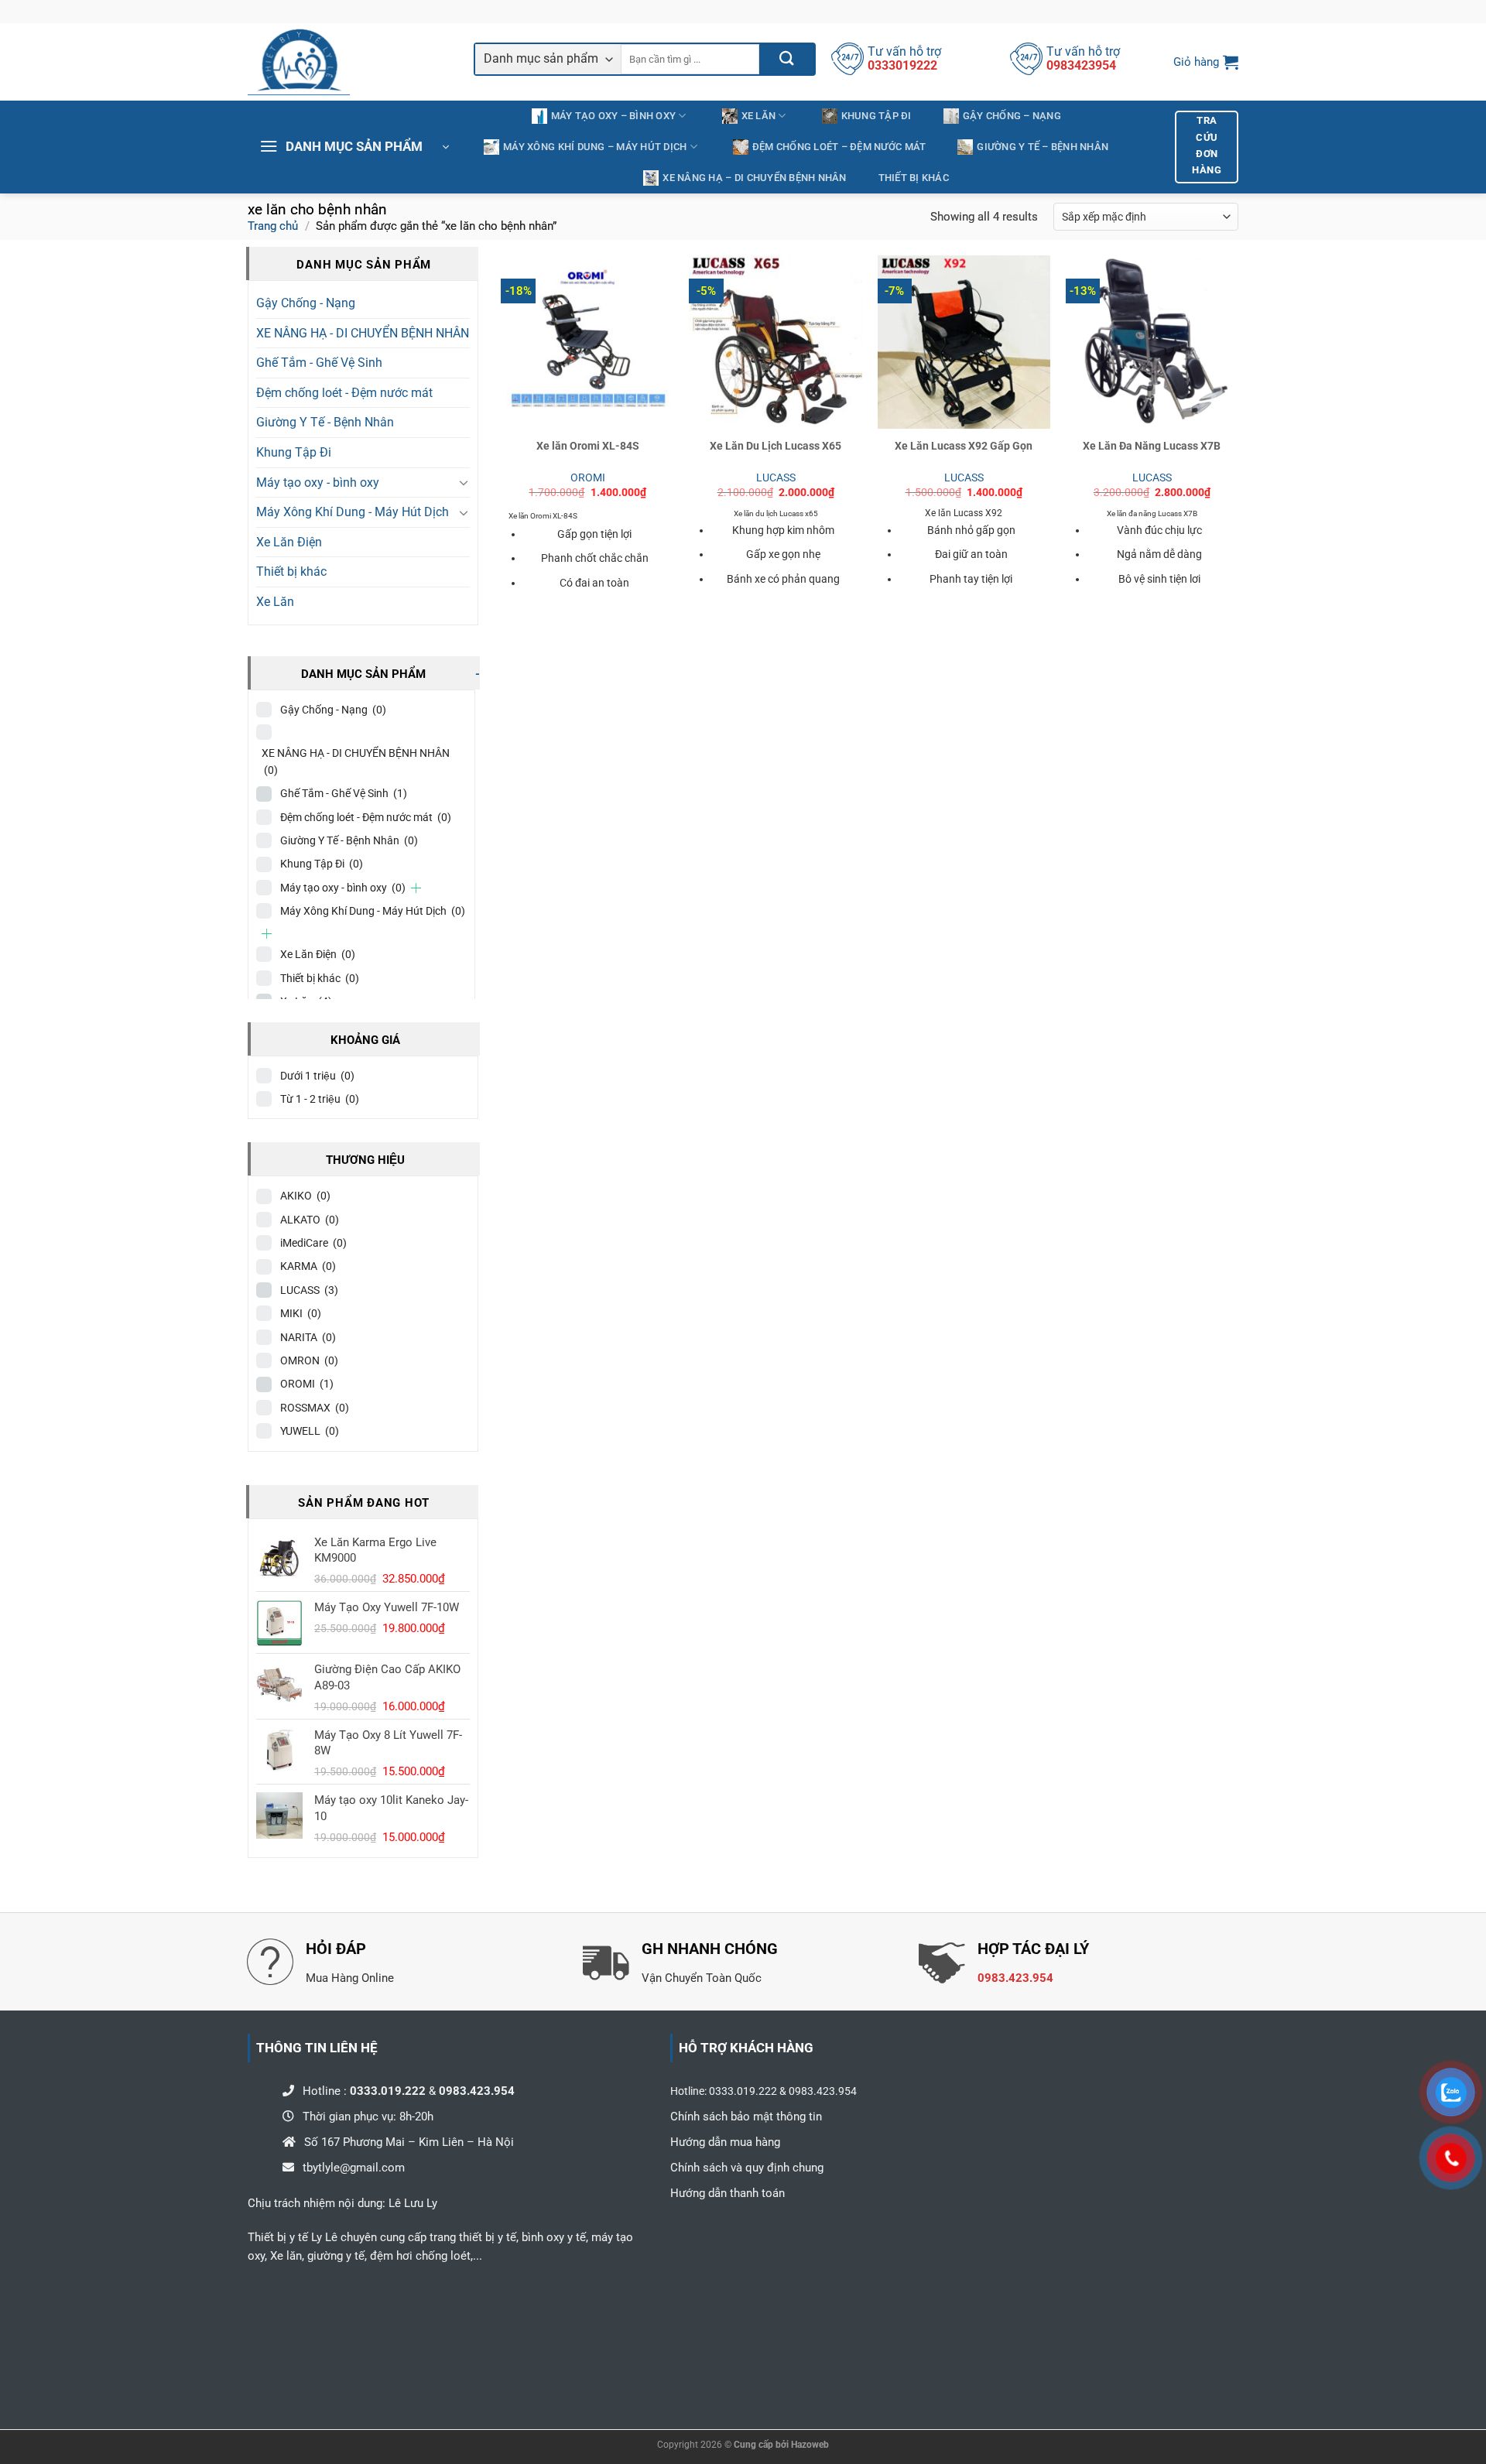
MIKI (301, 1313)
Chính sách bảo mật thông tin (746, 2117)
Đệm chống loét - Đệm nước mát (344, 393)
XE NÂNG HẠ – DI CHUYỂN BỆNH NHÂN (754, 178)
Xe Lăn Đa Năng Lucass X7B (1152, 446)
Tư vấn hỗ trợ (904, 51)
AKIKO (305, 1196)
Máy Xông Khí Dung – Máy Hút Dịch (595, 147)
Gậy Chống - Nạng (306, 303)
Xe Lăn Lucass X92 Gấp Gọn (964, 446)
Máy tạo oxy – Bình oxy (614, 116)
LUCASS (309, 1290)
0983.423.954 (1015, 1978)
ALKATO (310, 1220)
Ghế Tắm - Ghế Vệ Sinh (319, 363)
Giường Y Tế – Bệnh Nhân (1043, 147)
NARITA (308, 1337)
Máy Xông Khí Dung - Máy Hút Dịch (353, 512)
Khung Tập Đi (877, 116)
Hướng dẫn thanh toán (728, 2193)
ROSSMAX (315, 1408)
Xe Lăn (759, 116)
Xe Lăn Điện (289, 542)
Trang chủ (273, 226)
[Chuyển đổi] (464, 482)
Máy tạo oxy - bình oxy (318, 483)
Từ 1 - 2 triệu (320, 1099)
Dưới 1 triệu (317, 1076)
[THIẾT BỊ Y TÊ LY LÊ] (349, 62)
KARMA (308, 1266)
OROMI (307, 1384)
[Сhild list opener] (416, 888)
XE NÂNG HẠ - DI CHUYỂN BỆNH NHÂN (363, 333)
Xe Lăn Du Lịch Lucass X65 (776, 446)
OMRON (309, 1360)
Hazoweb (810, 2445)
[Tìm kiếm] (787, 59)
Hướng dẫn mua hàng (725, 2142)
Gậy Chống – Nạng (1012, 116)
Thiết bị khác (914, 178)
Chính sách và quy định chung (748, 2168)
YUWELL (310, 1431)
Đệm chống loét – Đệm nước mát (839, 147)
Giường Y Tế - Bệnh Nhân (325, 422)
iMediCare (313, 1243)
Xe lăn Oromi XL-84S (588, 446)
